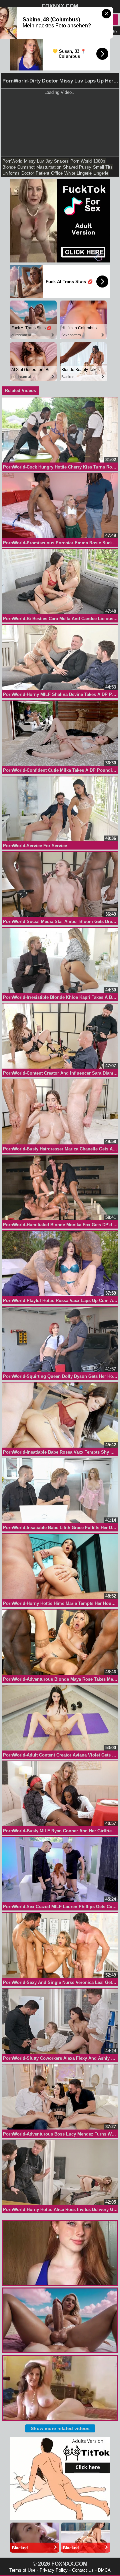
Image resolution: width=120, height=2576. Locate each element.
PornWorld (12, 161)
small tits (103, 167)
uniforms (11, 173)
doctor (28, 173)
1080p (99, 161)
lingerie (101, 173)
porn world (81, 161)
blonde (9, 167)
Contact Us (83, 2570)
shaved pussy (77, 167)
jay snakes (57, 161)
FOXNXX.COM (60, 6)
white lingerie (78, 173)
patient (42, 173)
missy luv (34, 161)
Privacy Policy (54, 2570)
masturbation (49, 167)
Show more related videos (60, 2428)
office (57, 173)
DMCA (104, 2570)
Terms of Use (22, 2570)
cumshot (26, 167)
